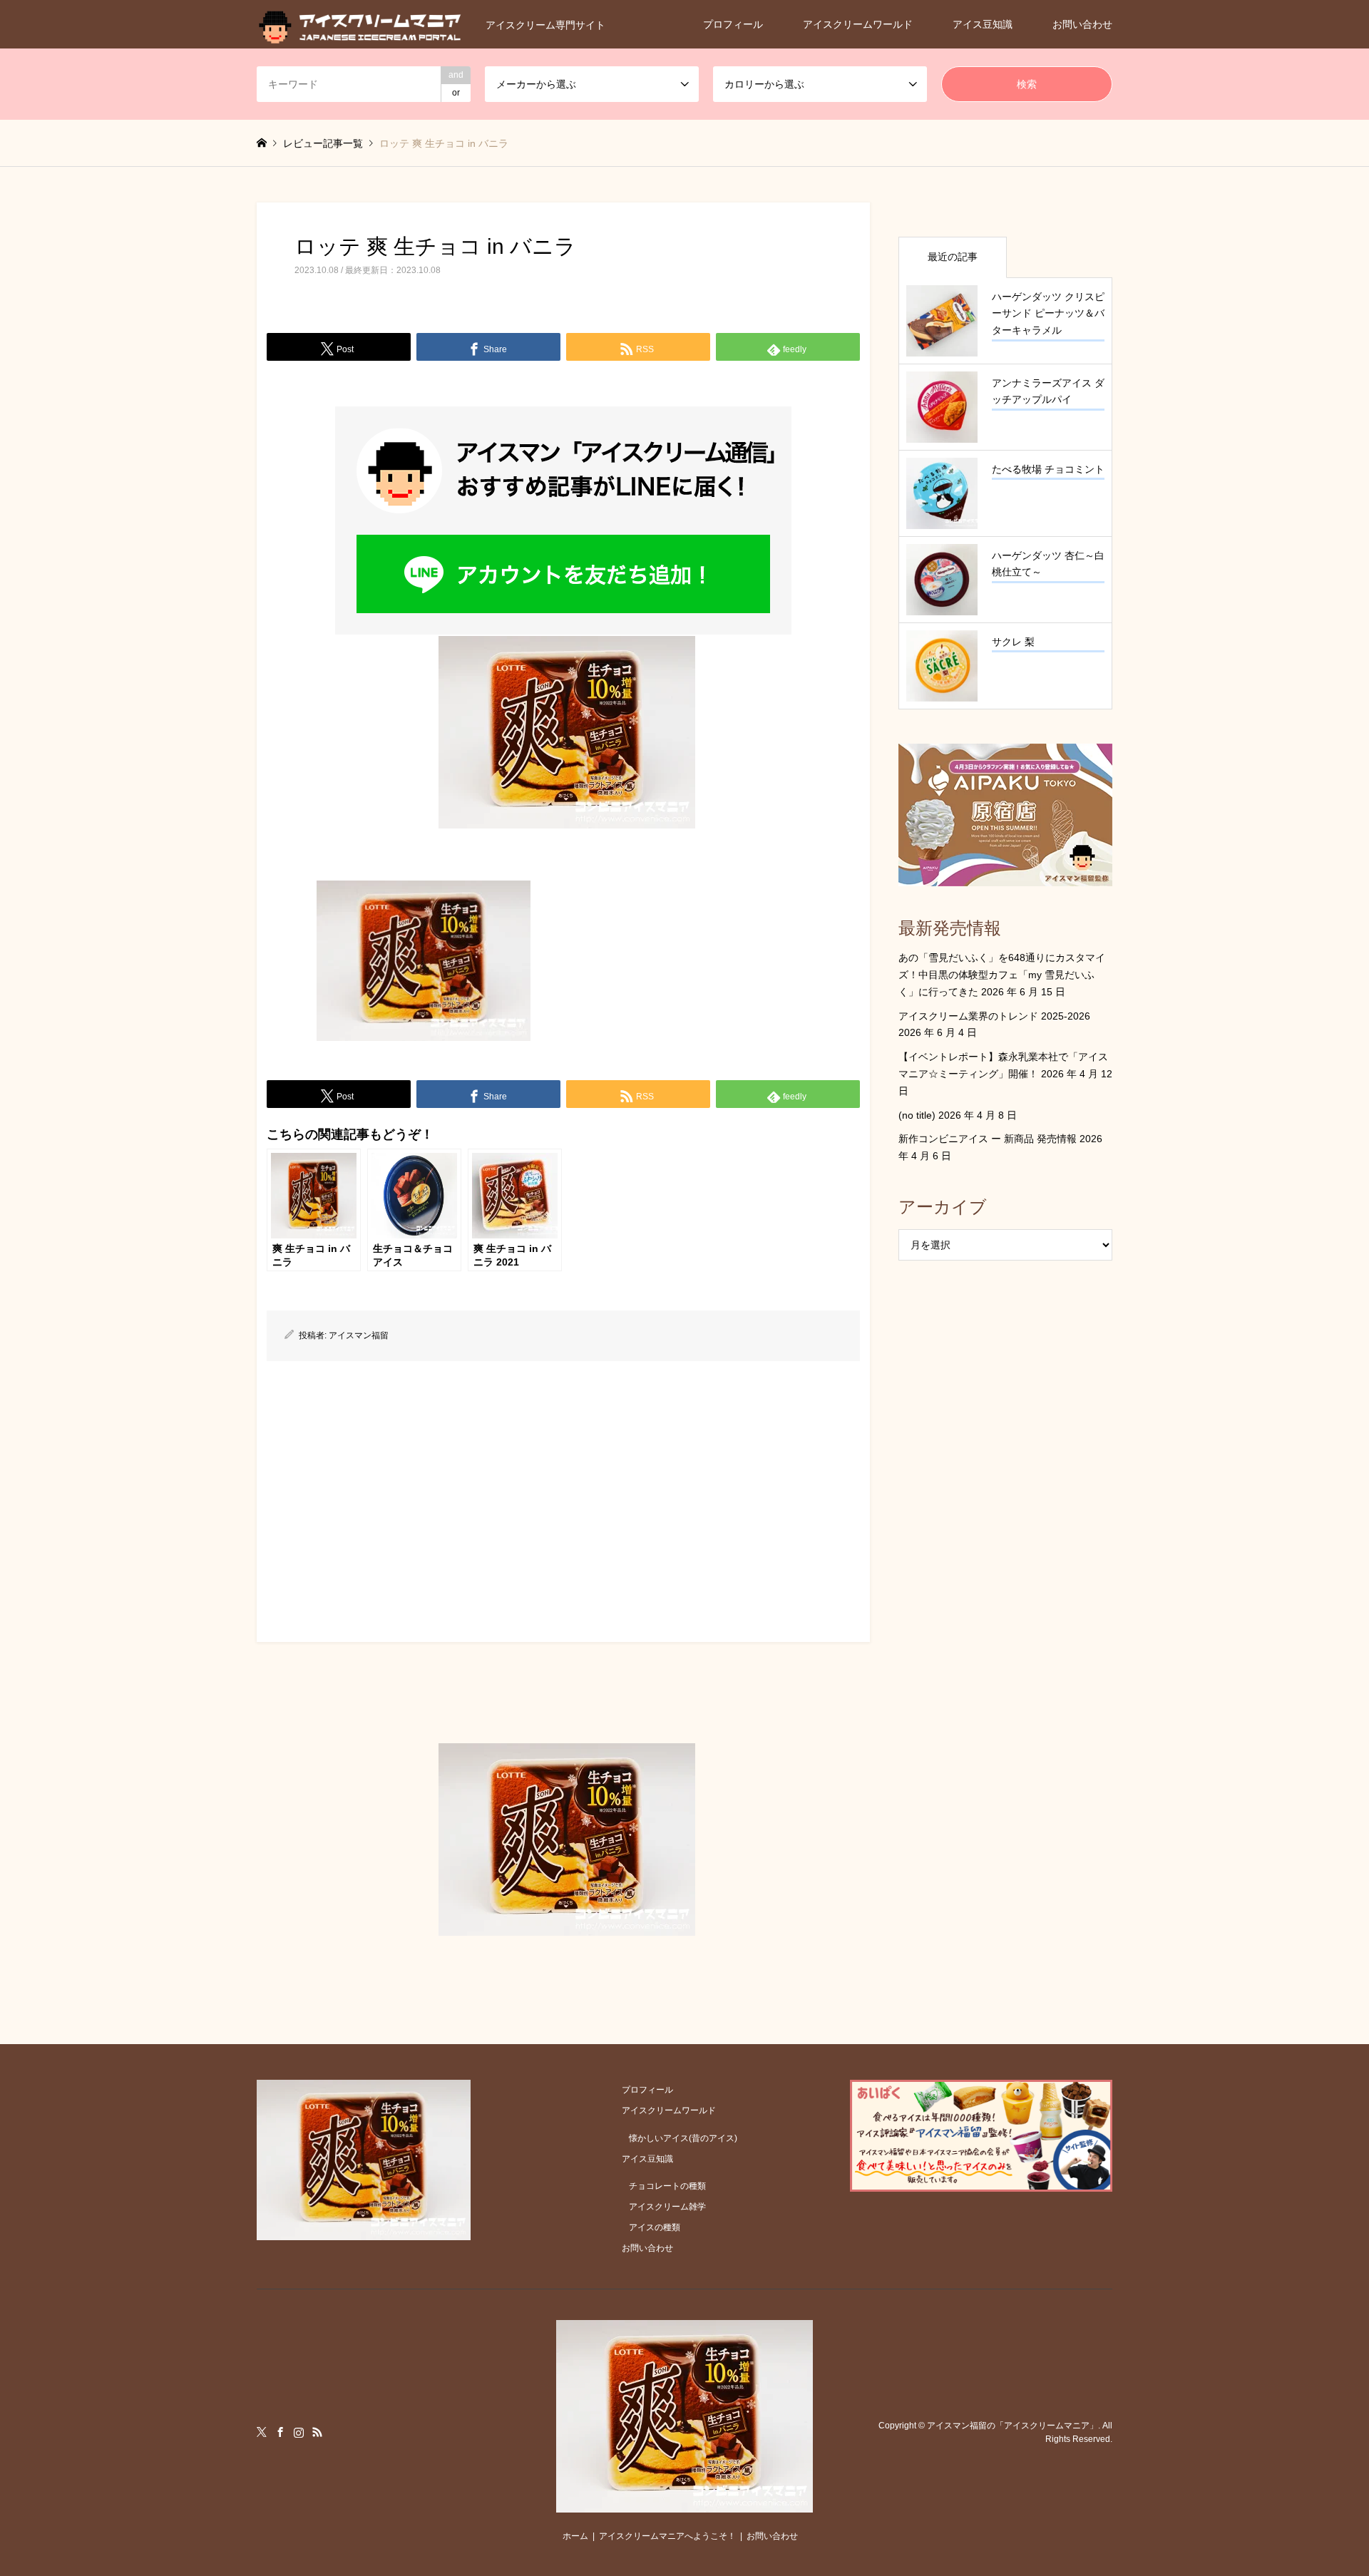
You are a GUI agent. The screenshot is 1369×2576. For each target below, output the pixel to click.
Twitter (262, 2432)
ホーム (575, 2536)
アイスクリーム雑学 (667, 2207)
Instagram (299, 2432)
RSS (317, 2432)
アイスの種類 (655, 2227)
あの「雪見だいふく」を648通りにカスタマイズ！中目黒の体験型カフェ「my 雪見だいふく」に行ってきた (1002, 975)
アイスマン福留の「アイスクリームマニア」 (1012, 2426)
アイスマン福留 (359, 1335)
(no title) (917, 1115)
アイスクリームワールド (858, 24)
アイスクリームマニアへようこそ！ (667, 2536)
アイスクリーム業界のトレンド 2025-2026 (994, 1016)
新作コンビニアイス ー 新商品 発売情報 (988, 1139)
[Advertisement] (563, 1497)
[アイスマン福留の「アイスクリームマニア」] (684, 2504)
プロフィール (733, 24)
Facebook (280, 2432)
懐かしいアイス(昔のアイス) (683, 2138)
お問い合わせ (1082, 24)
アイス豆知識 (983, 24)
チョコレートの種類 (667, 2186)
